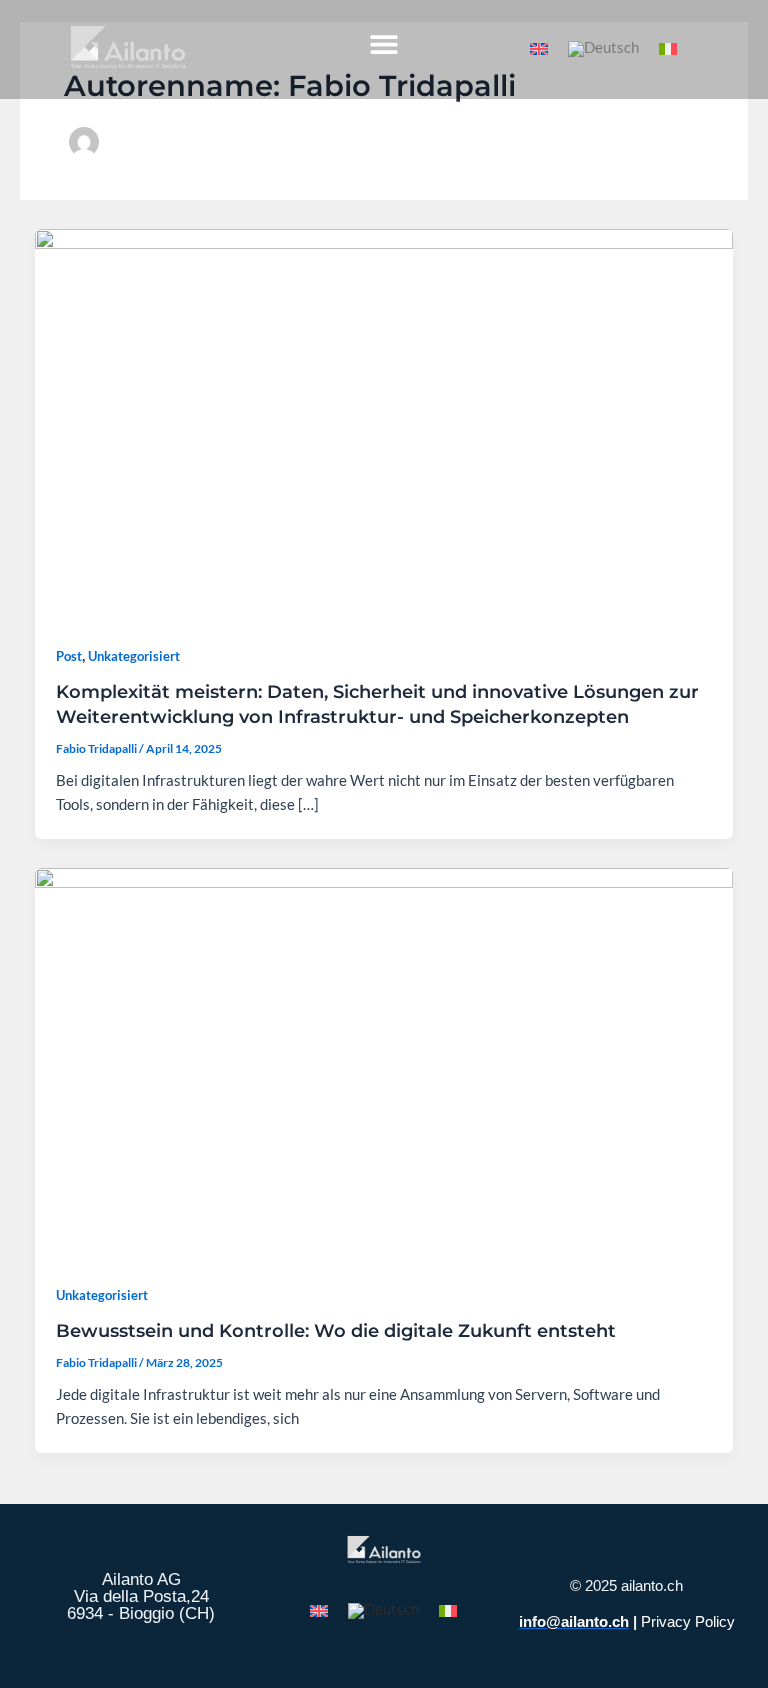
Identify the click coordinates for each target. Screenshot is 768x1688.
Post (69, 656)
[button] (383, 44)
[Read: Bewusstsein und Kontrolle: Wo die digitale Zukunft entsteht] (384, 1062)
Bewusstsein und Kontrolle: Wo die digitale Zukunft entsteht (336, 1331)
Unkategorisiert (134, 656)
